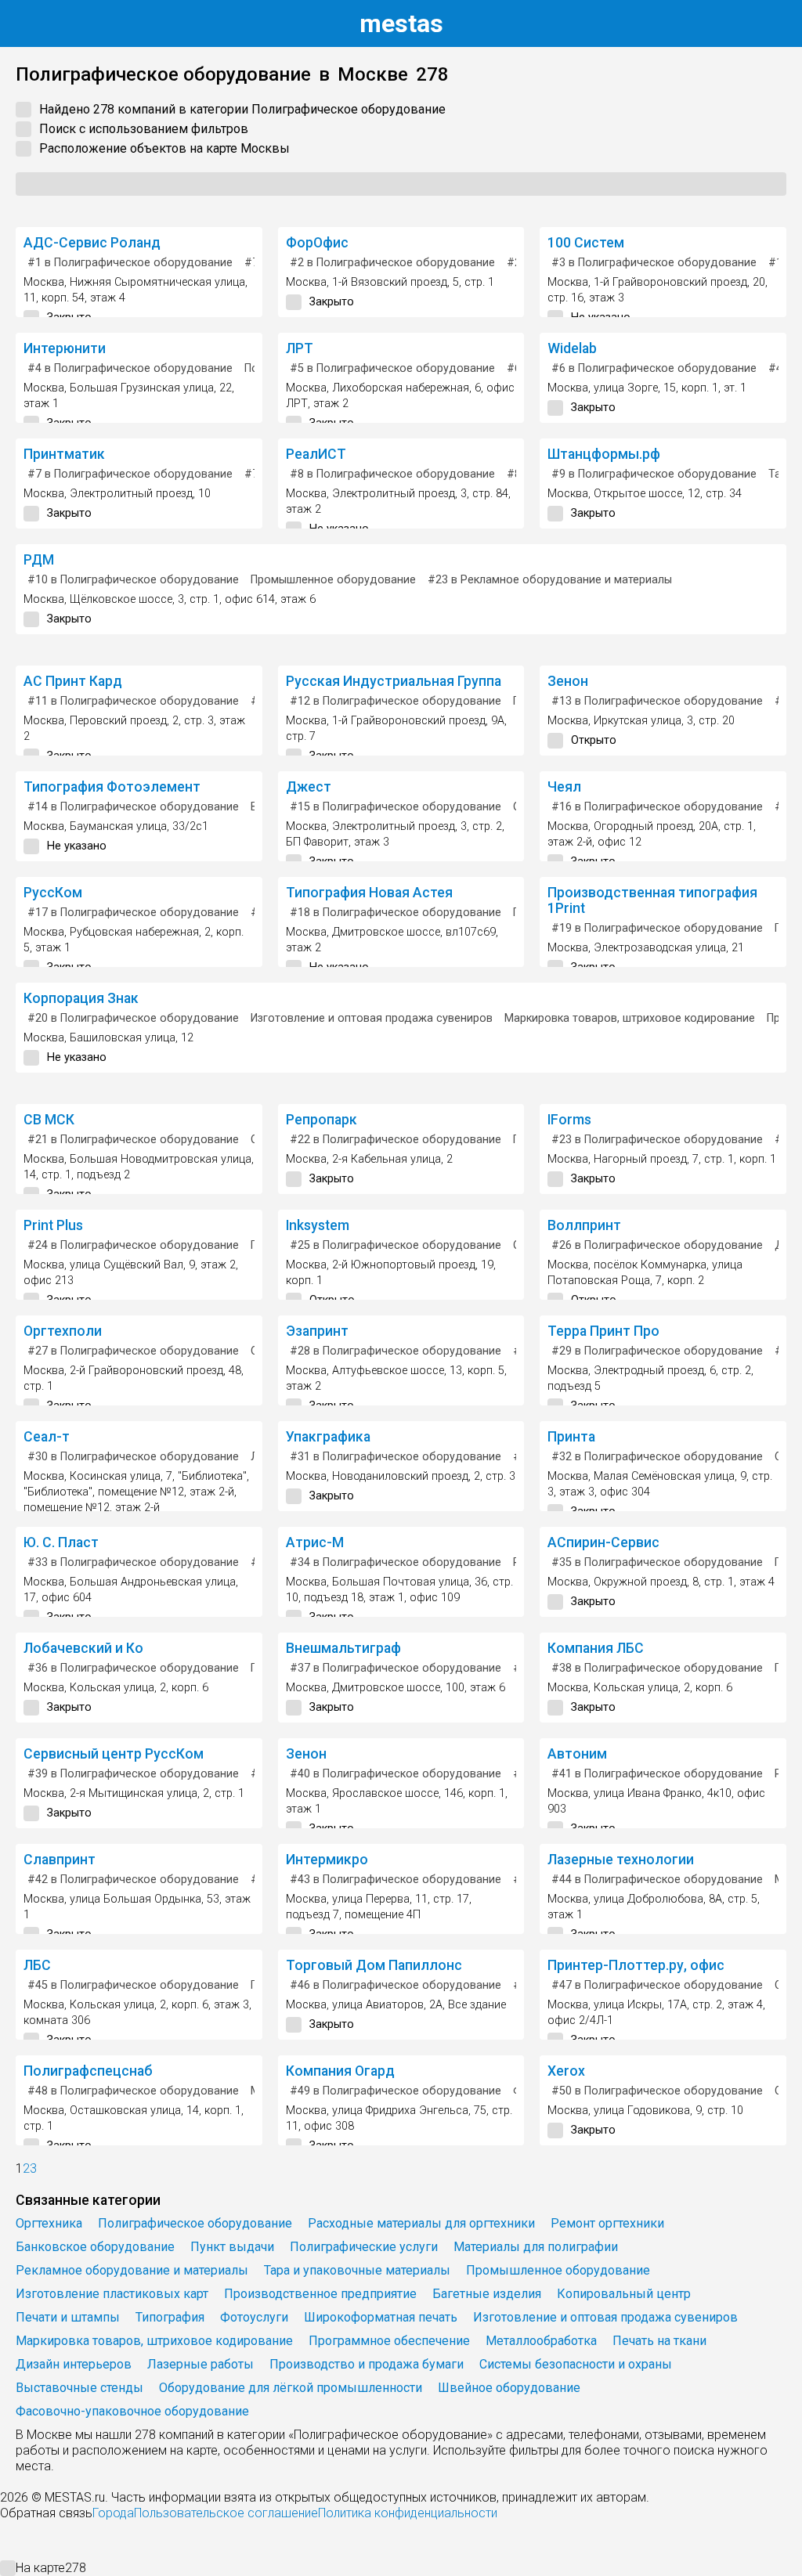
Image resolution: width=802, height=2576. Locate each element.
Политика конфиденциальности (408, 2513)
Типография (170, 2317)
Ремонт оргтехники (607, 2223)
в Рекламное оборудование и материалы (550, 580)
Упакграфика (328, 1437)
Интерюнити (65, 348)
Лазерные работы (200, 2364)
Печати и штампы (68, 2317)
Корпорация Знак (81, 998)
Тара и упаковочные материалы (357, 2270)
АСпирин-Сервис (603, 1542)
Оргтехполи (63, 1331)
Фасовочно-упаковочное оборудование (132, 2411)
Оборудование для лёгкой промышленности (291, 2388)
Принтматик (64, 454)
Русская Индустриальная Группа (394, 681)
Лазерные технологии (621, 1860)
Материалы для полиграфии (536, 2247)
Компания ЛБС (596, 1648)
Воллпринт (584, 1225)
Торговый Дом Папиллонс (374, 1965)
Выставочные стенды (79, 2388)
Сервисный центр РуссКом (114, 1754)
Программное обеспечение (389, 2341)
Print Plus (53, 1225)
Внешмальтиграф (343, 1648)
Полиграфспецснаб (88, 2071)
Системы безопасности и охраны (576, 2364)
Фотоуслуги (254, 2317)
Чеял (564, 787)
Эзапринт (317, 1331)
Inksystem (318, 1225)
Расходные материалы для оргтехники (421, 2223)
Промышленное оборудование (333, 580)
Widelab (572, 348)
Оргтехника (49, 2223)
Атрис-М (315, 1542)
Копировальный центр (624, 2294)
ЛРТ (300, 348)
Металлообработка (541, 2341)
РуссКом (53, 893)
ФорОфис (317, 243)
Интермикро (327, 1860)
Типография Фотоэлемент (112, 787)
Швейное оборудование (509, 2388)
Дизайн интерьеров (74, 2364)
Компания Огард (340, 2071)
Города (113, 2513)
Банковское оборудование (95, 2247)
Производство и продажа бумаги (367, 2364)
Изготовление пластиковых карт (112, 2294)
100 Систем (586, 243)
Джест (309, 787)
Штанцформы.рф (604, 454)
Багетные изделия (487, 2294)
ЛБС (37, 1965)
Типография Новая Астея (369, 893)
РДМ (39, 560)
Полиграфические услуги (364, 2247)
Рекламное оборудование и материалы (132, 2270)
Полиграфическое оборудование (195, 2223)
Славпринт (60, 1860)
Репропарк (322, 1120)
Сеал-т (47, 1437)
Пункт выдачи (232, 2247)
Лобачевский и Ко (83, 1648)
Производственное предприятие (320, 2294)
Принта (571, 1437)
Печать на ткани (659, 2341)
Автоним (577, 1754)
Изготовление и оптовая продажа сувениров (372, 1018)
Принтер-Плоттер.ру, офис (636, 1965)
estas (401, 23)
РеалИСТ (316, 454)
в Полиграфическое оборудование (130, 263)
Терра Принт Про (603, 1331)
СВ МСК (49, 1120)
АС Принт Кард (73, 681)
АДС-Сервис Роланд (92, 243)
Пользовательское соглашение (226, 2513)
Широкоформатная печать (381, 2317)
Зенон (568, 681)
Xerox (566, 2071)
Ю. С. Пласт (61, 1542)
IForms (569, 1120)
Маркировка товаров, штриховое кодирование (630, 1018)
